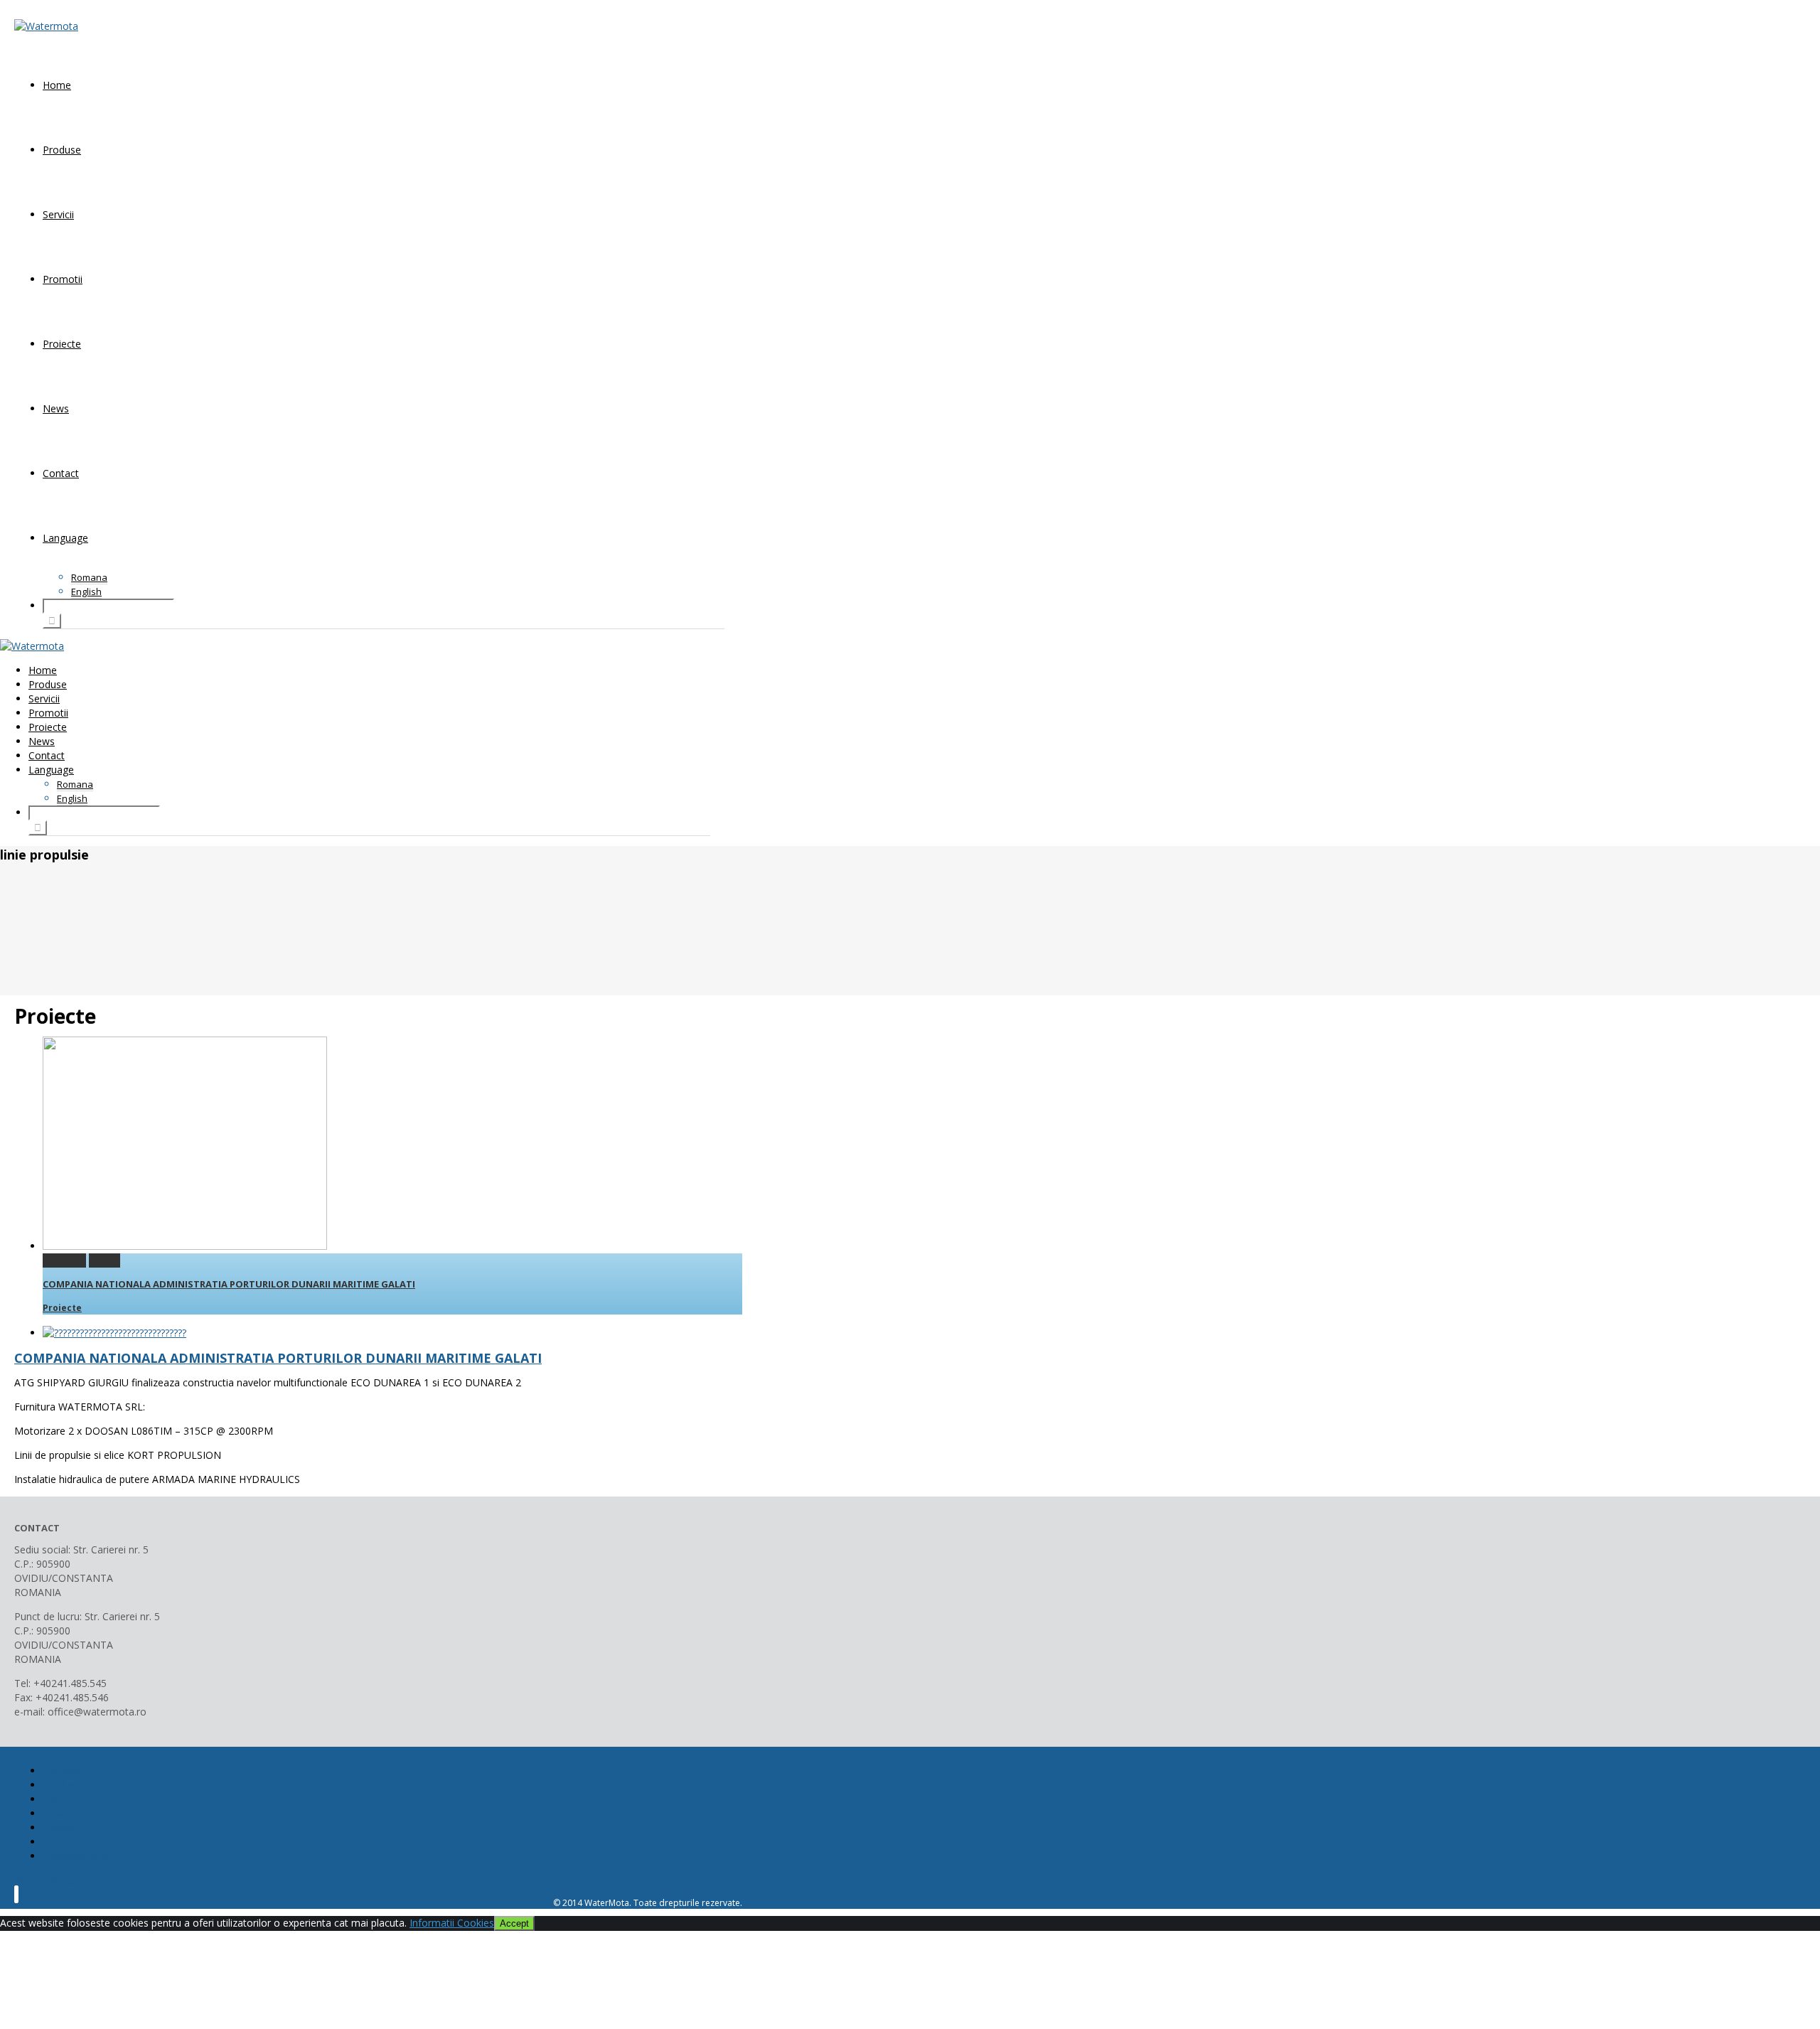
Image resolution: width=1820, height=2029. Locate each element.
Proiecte (62, 344)
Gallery (105, 1260)
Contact (61, 473)
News (56, 408)
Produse (62, 150)
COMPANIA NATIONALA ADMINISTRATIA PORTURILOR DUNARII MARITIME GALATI (229, 1284)
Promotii (63, 279)
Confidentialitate (80, 1856)
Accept (514, 1923)
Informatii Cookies (452, 1923)
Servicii (58, 214)
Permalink (64, 1260)
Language (65, 538)
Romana (89, 577)
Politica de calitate (56, 1880)
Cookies (61, 1842)
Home (57, 85)
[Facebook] (16, 1894)
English (86, 591)
